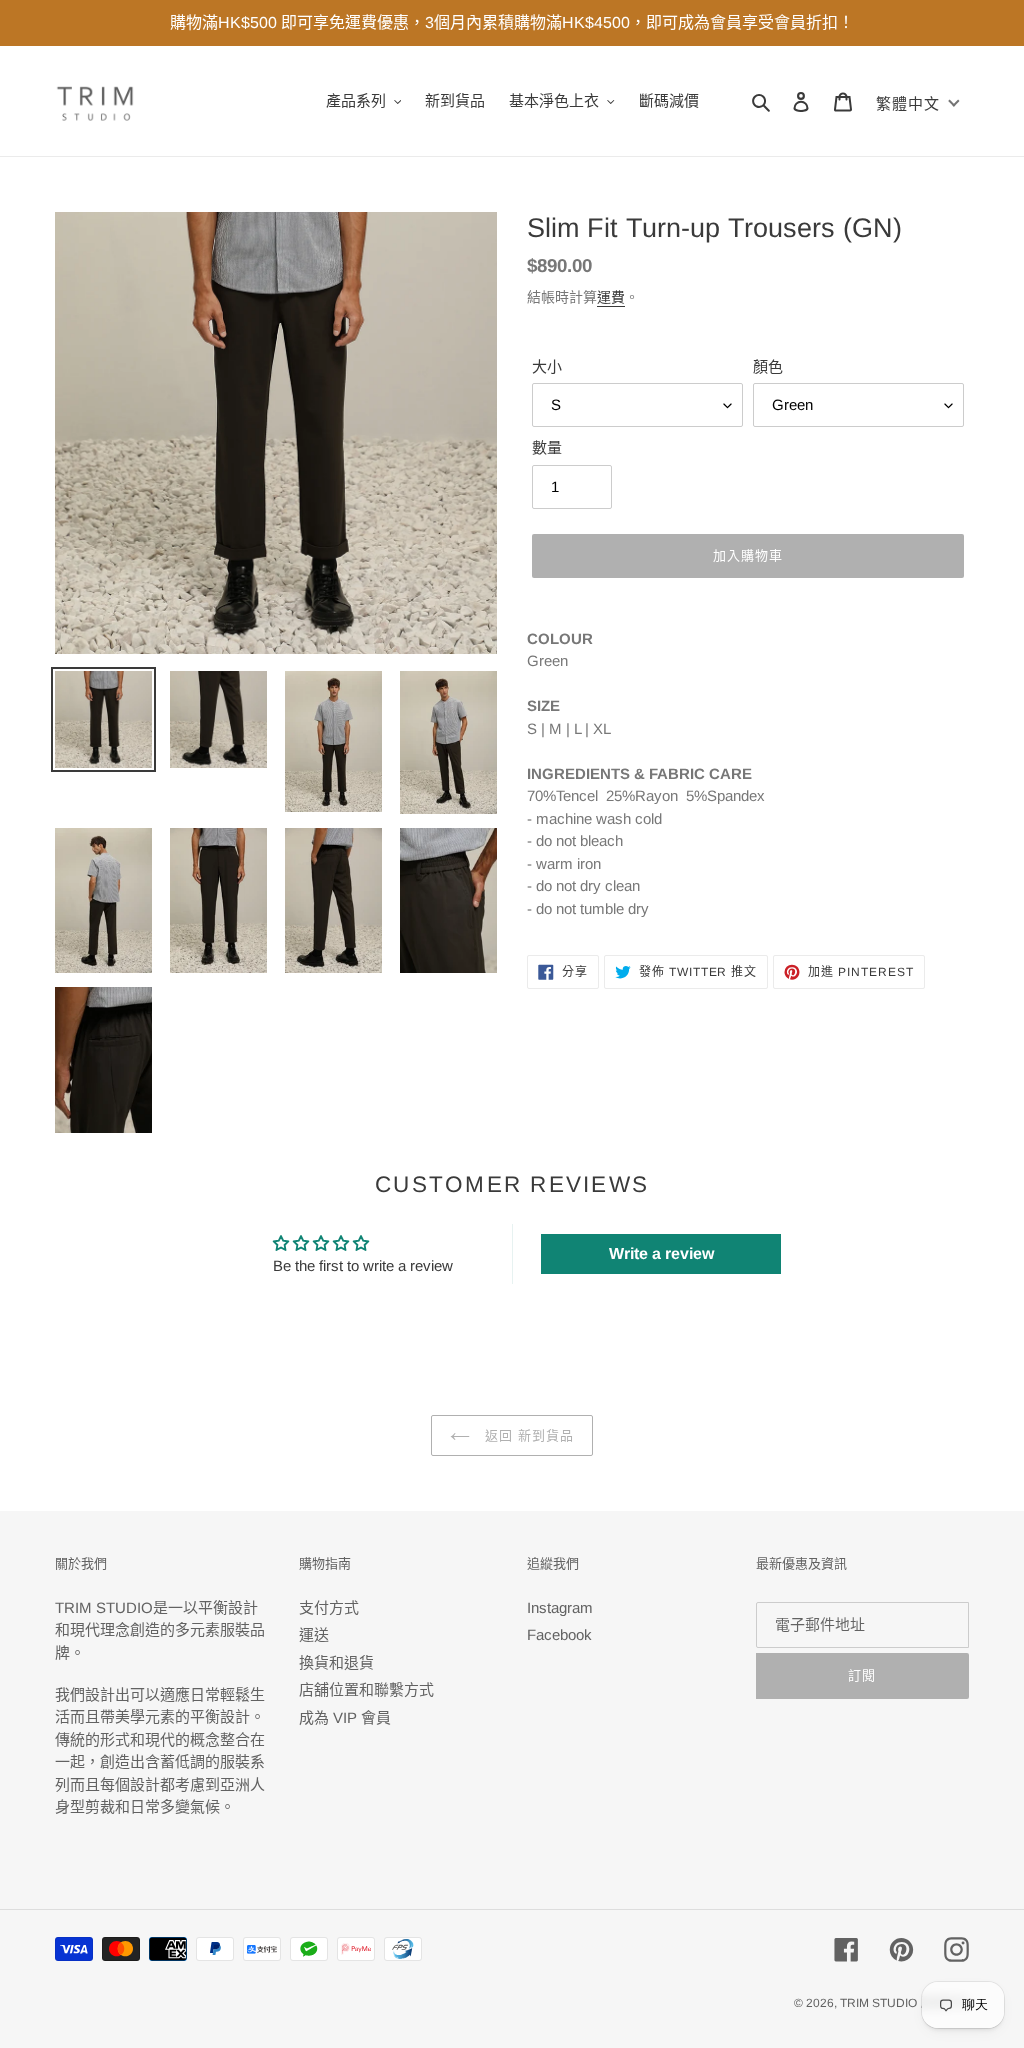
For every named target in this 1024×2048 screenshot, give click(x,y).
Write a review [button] (661, 1253)
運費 (611, 297)
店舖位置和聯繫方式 (366, 1689)
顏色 (768, 366)
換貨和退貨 (336, 1662)
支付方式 (329, 1607)
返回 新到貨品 (527, 1435)
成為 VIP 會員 (345, 1717)
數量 (547, 447)
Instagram (560, 1607)
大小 (547, 366)
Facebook (559, 1634)
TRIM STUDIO (878, 2003)
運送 (314, 1634)
